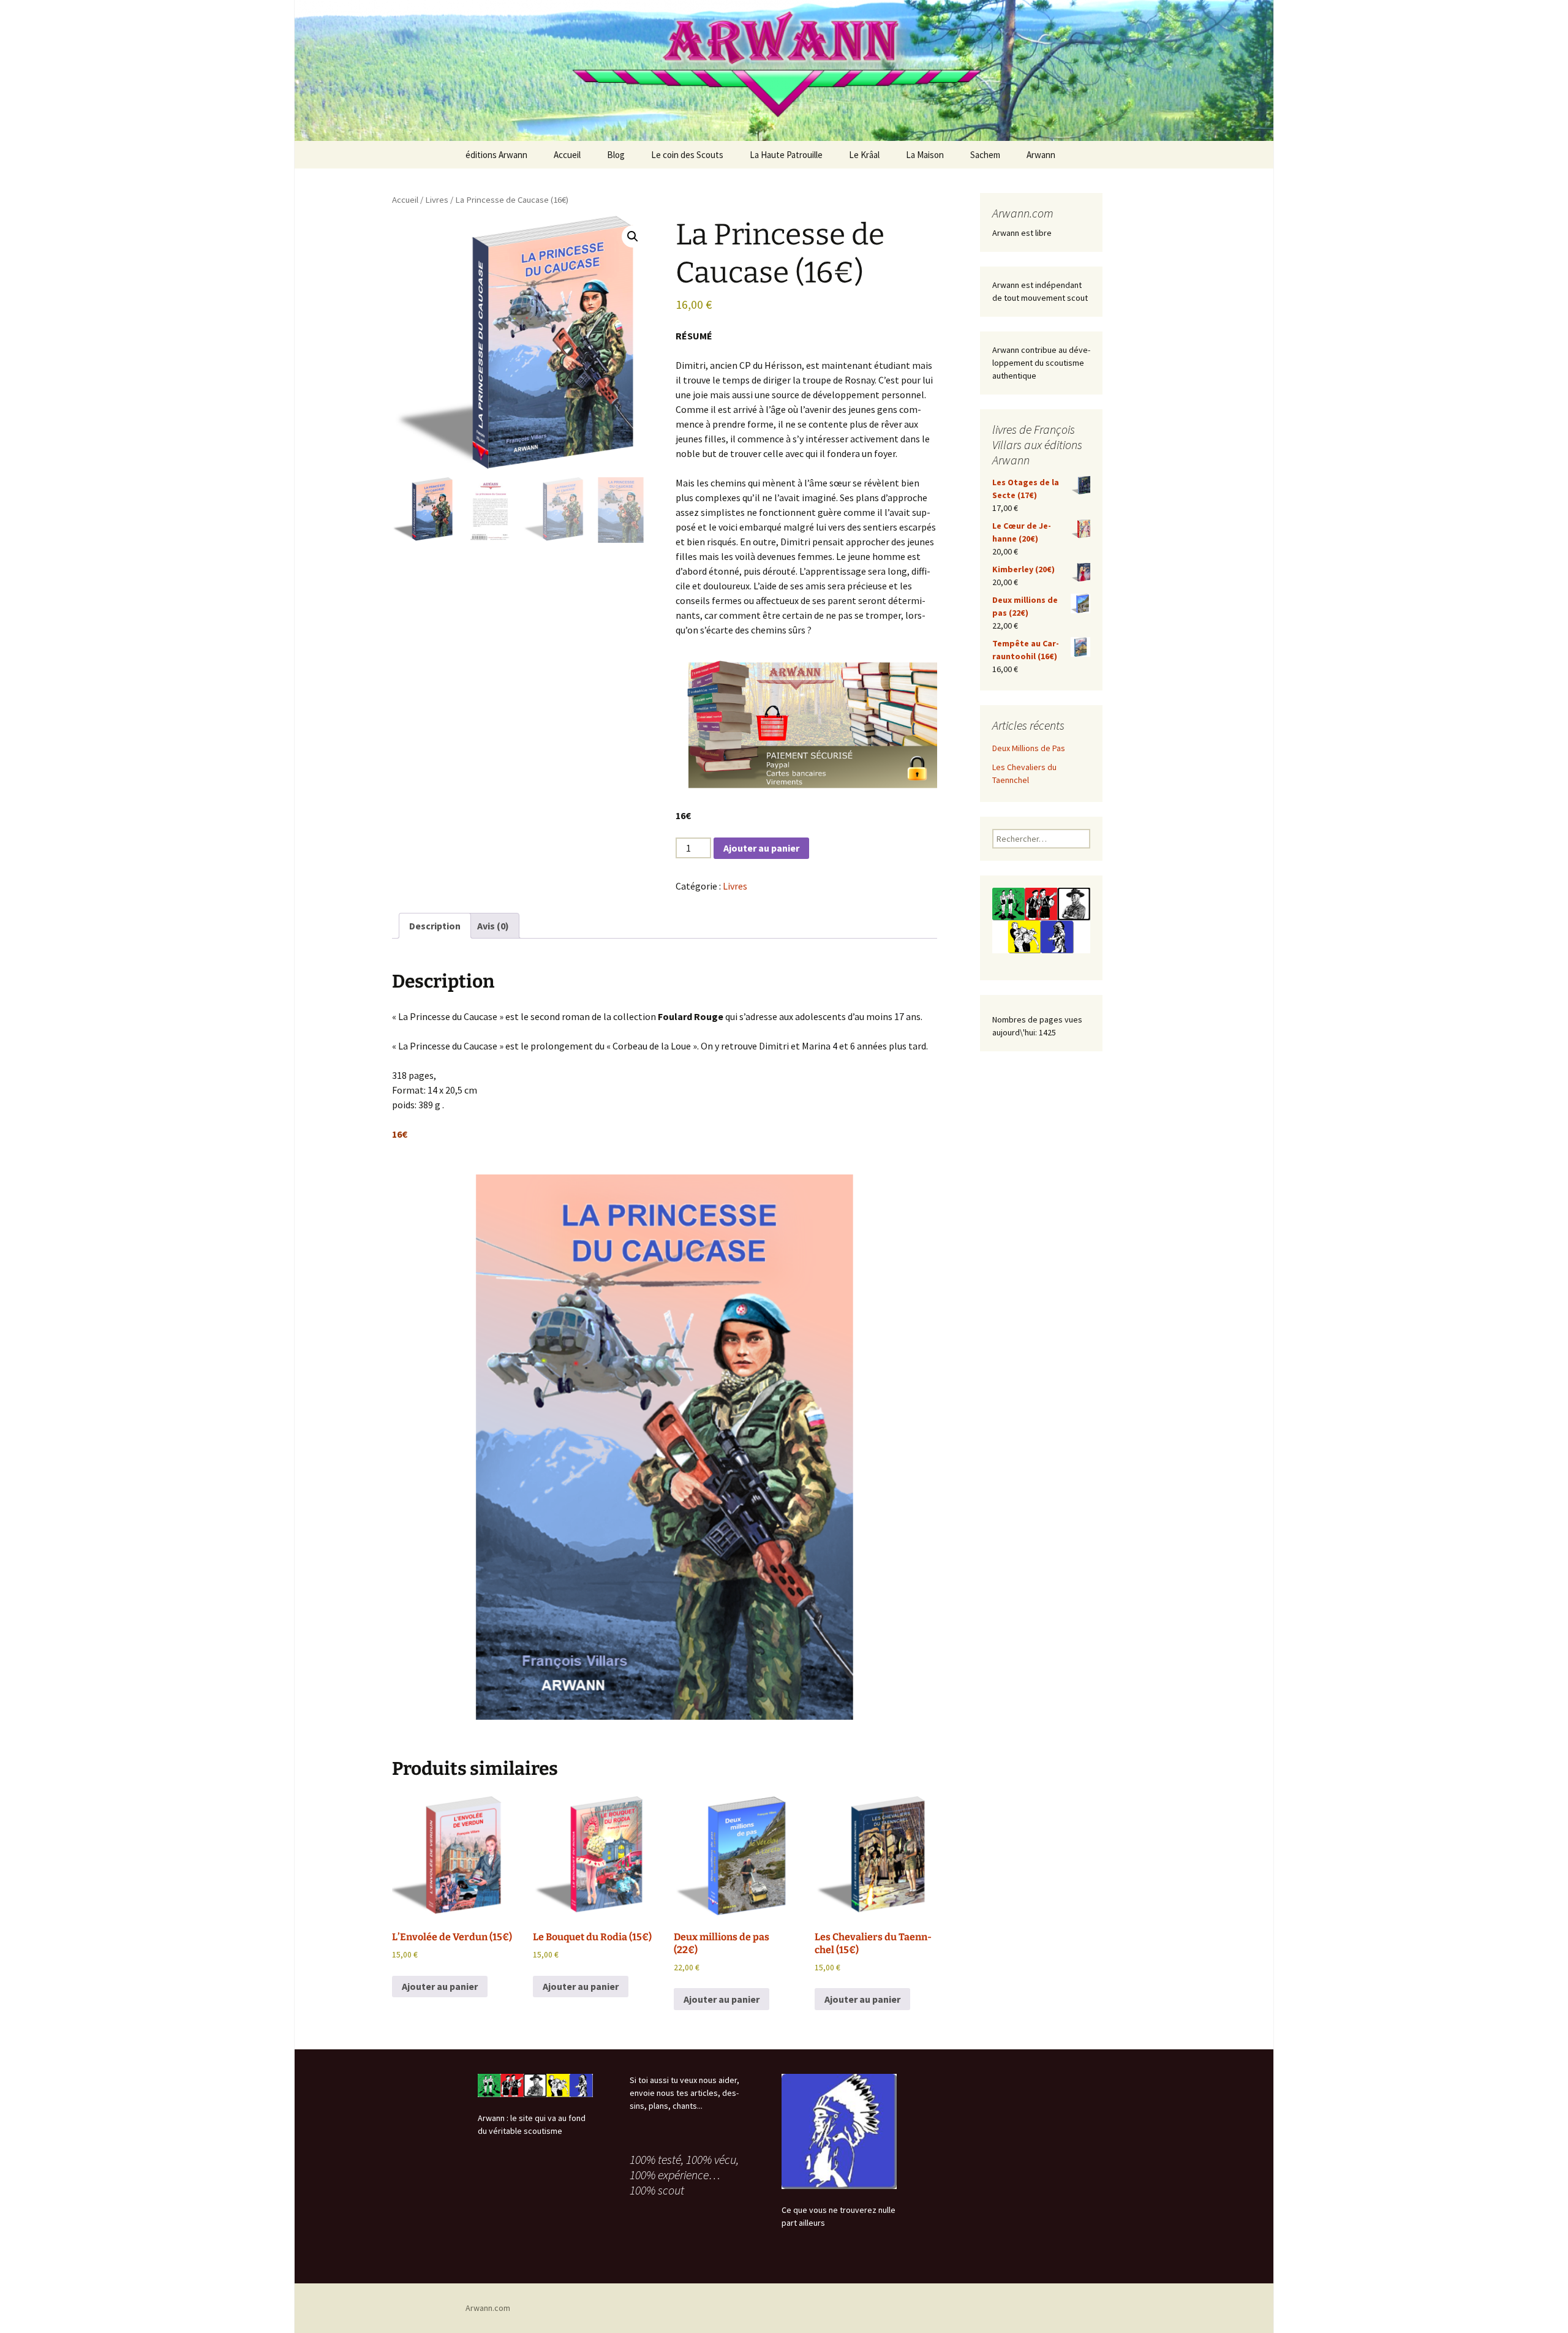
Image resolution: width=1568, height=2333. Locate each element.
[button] (633, 236)
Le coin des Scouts (687, 155)
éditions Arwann (496, 155)
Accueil (567, 155)
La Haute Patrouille (786, 155)
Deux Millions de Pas (1029, 748)
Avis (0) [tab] (493, 926)
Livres (437, 200)
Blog (616, 155)
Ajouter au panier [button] (440, 1986)
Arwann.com (488, 2308)
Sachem (985, 155)
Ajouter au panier (761, 848)
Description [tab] (435, 926)
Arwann (1041, 155)
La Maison (925, 155)
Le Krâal (864, 155)
